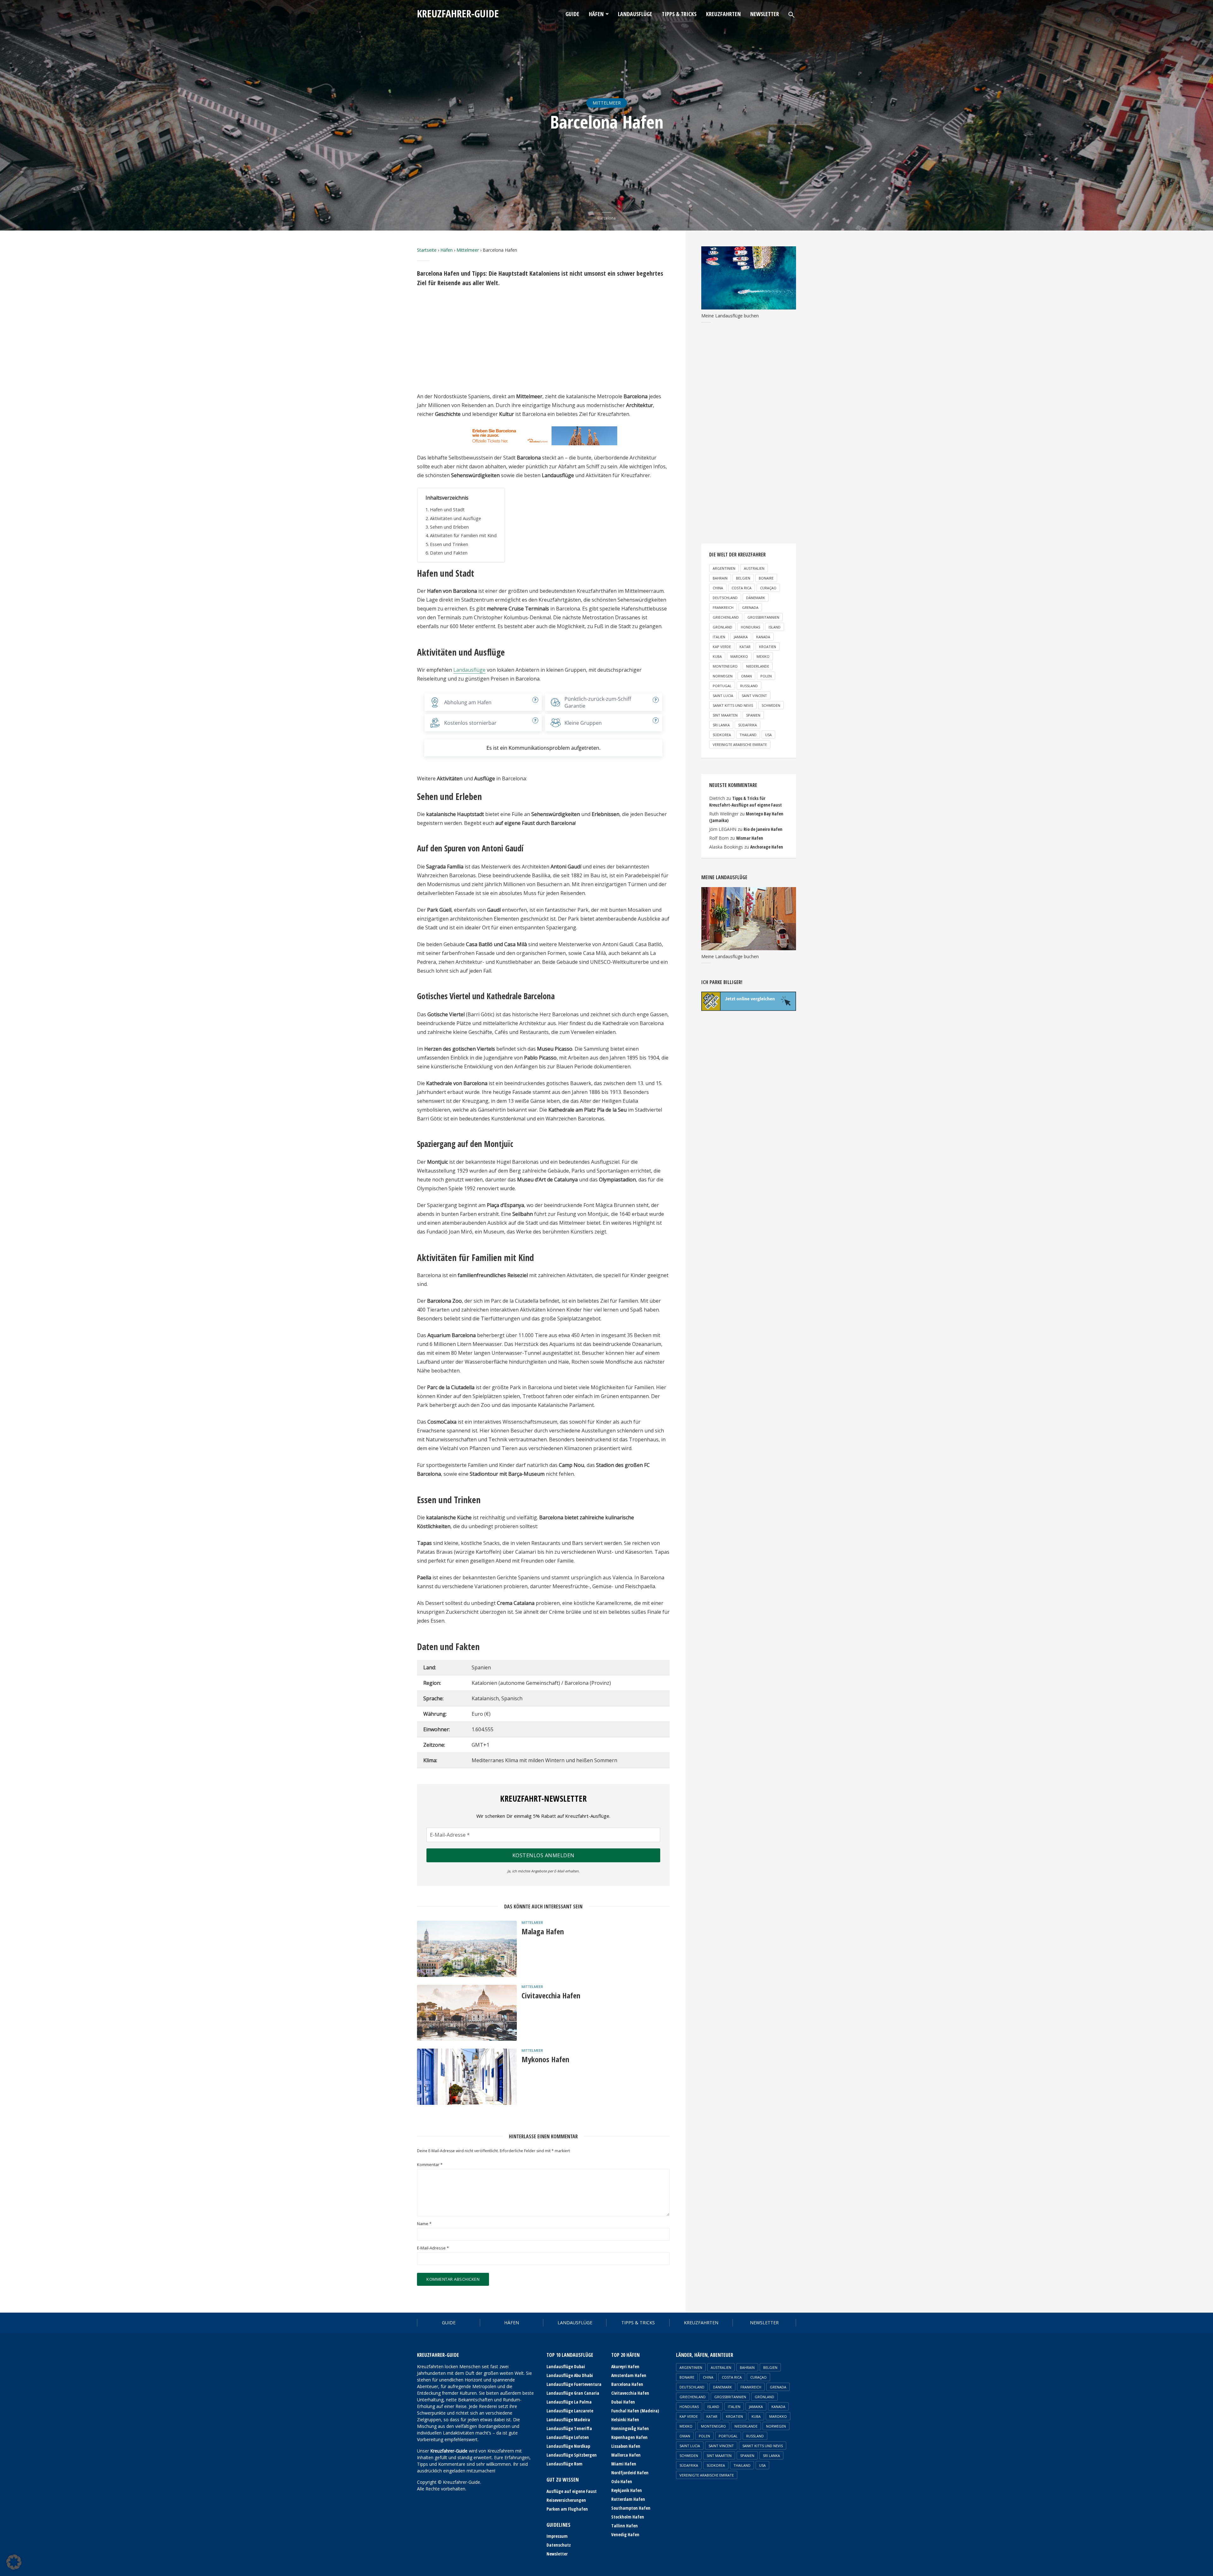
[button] (14, 2562)
